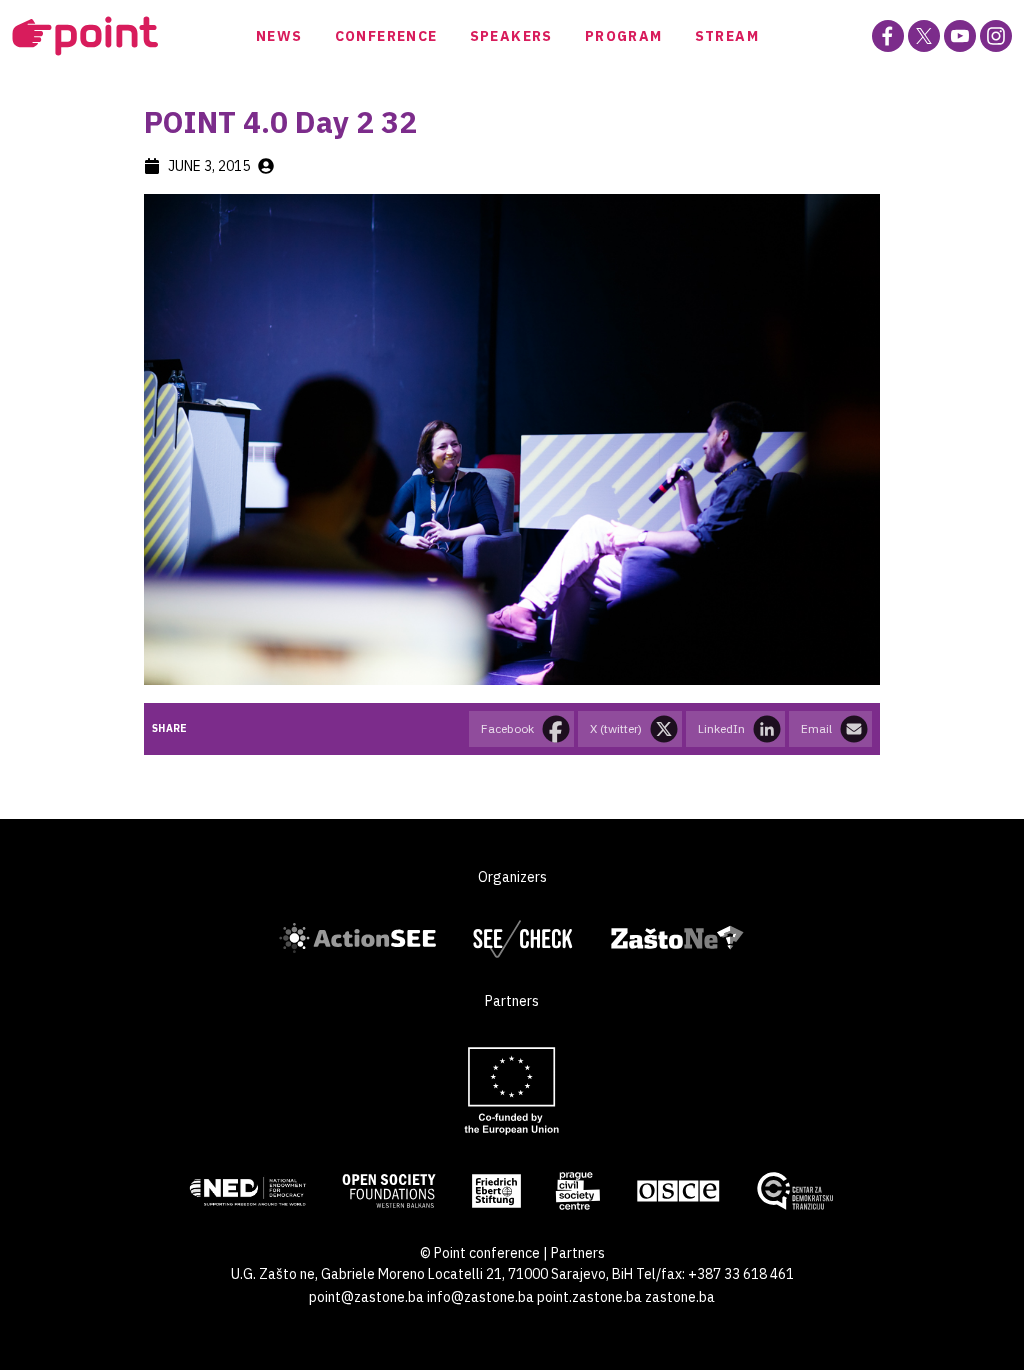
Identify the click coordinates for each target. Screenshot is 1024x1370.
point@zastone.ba (366, 1297)
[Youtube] (960, 36)
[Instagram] (996, 36)
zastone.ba (680, 1297)
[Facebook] (888, 36)
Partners (578, 1253)
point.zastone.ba (589, 1297)
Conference (386, 36)
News (279, 36)
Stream (727, 36)
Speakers (511, 36)
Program (624, 36)
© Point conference (480, 1253)
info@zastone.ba (480, 1297)
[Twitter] (924, 36)
